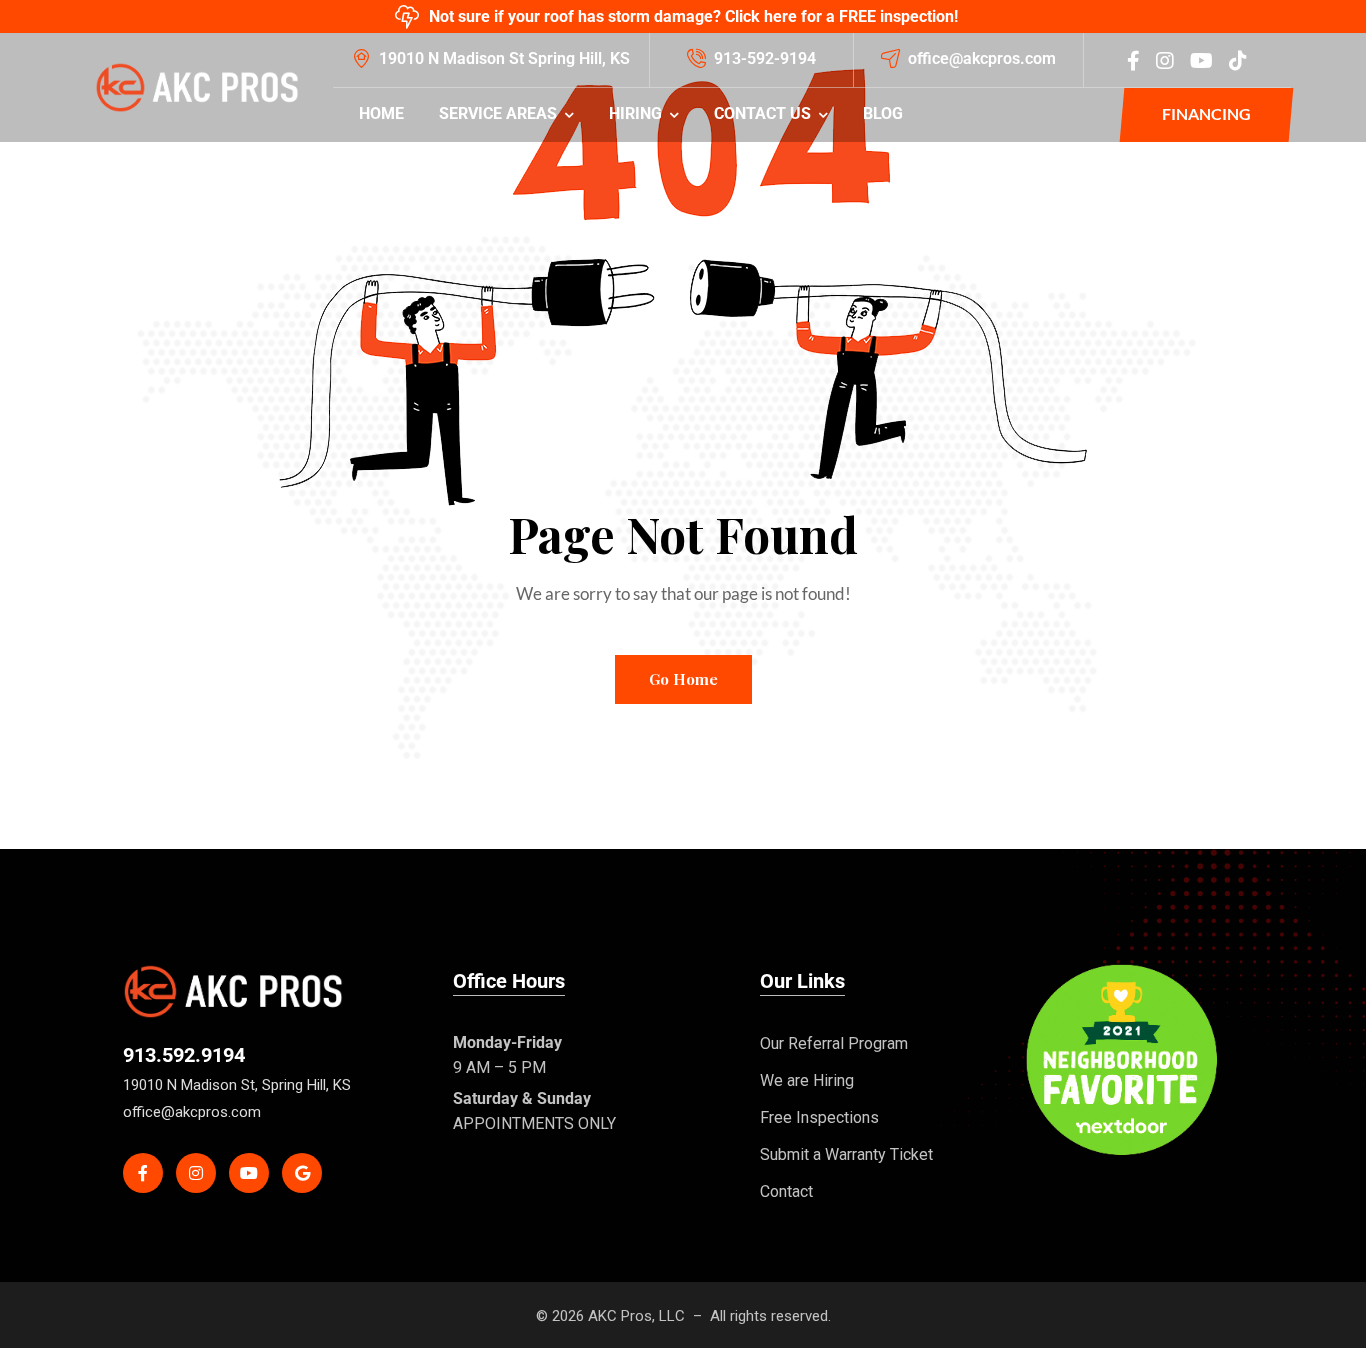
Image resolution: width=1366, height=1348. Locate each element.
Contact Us (762, 113)
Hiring (635, 113)
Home (381, 113)
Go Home (683, 679)
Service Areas (498, 113)
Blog (883, 113)
